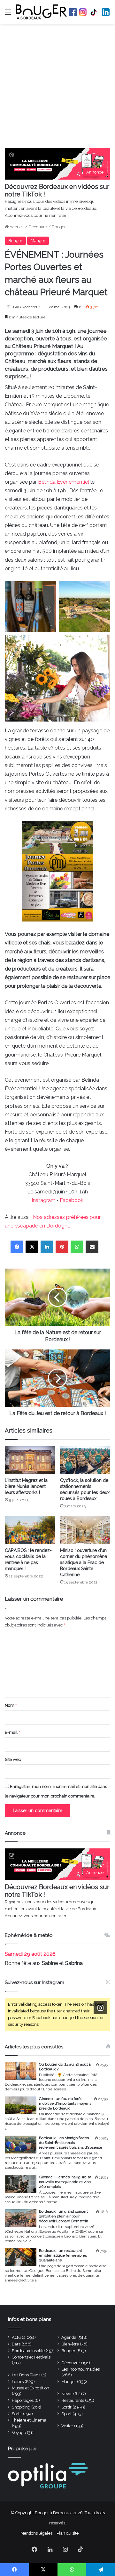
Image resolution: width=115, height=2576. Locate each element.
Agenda (69, 2337)
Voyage (19, 2433)
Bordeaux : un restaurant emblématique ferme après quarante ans (63, 2255)
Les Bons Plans (26, 2375)
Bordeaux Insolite (28, 2351)
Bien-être (70, 2344)
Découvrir (38, 227)
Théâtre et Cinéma (29, 2420)
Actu (16, 2337)
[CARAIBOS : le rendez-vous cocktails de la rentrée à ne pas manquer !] (30, 1530)
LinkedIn (106, 12)
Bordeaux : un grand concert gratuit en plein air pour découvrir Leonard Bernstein (64, 2216)
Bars (16, 2344)
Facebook (73, 12)
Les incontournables (80, 2369)
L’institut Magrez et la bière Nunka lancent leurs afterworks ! (26, 1486)
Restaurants (73, 2400)
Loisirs (18, 2382)
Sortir (66, 2407)
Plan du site (68, 2533)
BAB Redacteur (27, 307)
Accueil (16, 227)
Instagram (83, 12)
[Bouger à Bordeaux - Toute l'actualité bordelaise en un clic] (42, 12)
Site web (13, 1759)
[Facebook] (17, 1247)
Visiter (67, 2426)
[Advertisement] (57, 88)
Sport (66, 2414)
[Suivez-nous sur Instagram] (100, 2008)
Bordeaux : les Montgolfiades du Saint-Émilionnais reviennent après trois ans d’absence (71, 2143)
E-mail (12, 1732)
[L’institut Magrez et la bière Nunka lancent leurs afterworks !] (30, 1460)
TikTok (94, 12)
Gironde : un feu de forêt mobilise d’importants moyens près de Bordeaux (65, 2103)
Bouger (59, 227)
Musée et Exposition (31, 2388)
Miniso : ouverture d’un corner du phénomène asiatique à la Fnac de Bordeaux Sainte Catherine (84, 1562)
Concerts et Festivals (31, 2357)
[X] (32, 1247)
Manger (38, 241)
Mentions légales (36, 2533)
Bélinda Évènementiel (64, 482)
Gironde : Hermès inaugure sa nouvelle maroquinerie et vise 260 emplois (65, 2182)
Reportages (23, 2400)
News (67, 2394)
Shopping (21, 2407)
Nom (11, 1705)
